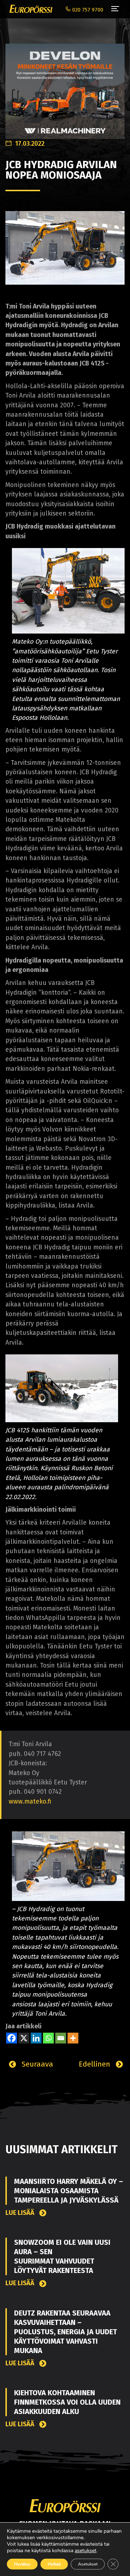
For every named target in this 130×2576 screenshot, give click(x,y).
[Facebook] (12, 2038)
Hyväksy (22, 2564)
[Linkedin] (36, 2038)
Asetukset (88, 2564)
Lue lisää (21, 2213)
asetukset (86, 2551)
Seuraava (36, 2064)
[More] (73, 2038)
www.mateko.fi (30, 1802)
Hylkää (54, 2564)
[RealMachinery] (65, 87)
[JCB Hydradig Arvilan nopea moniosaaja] (65, 247)
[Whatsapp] (48, 2038)
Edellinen (96, 2064)
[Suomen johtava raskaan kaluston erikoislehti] (29, 9)
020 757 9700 (87, 10)
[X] (24, 2038)
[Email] (61, 2038)
